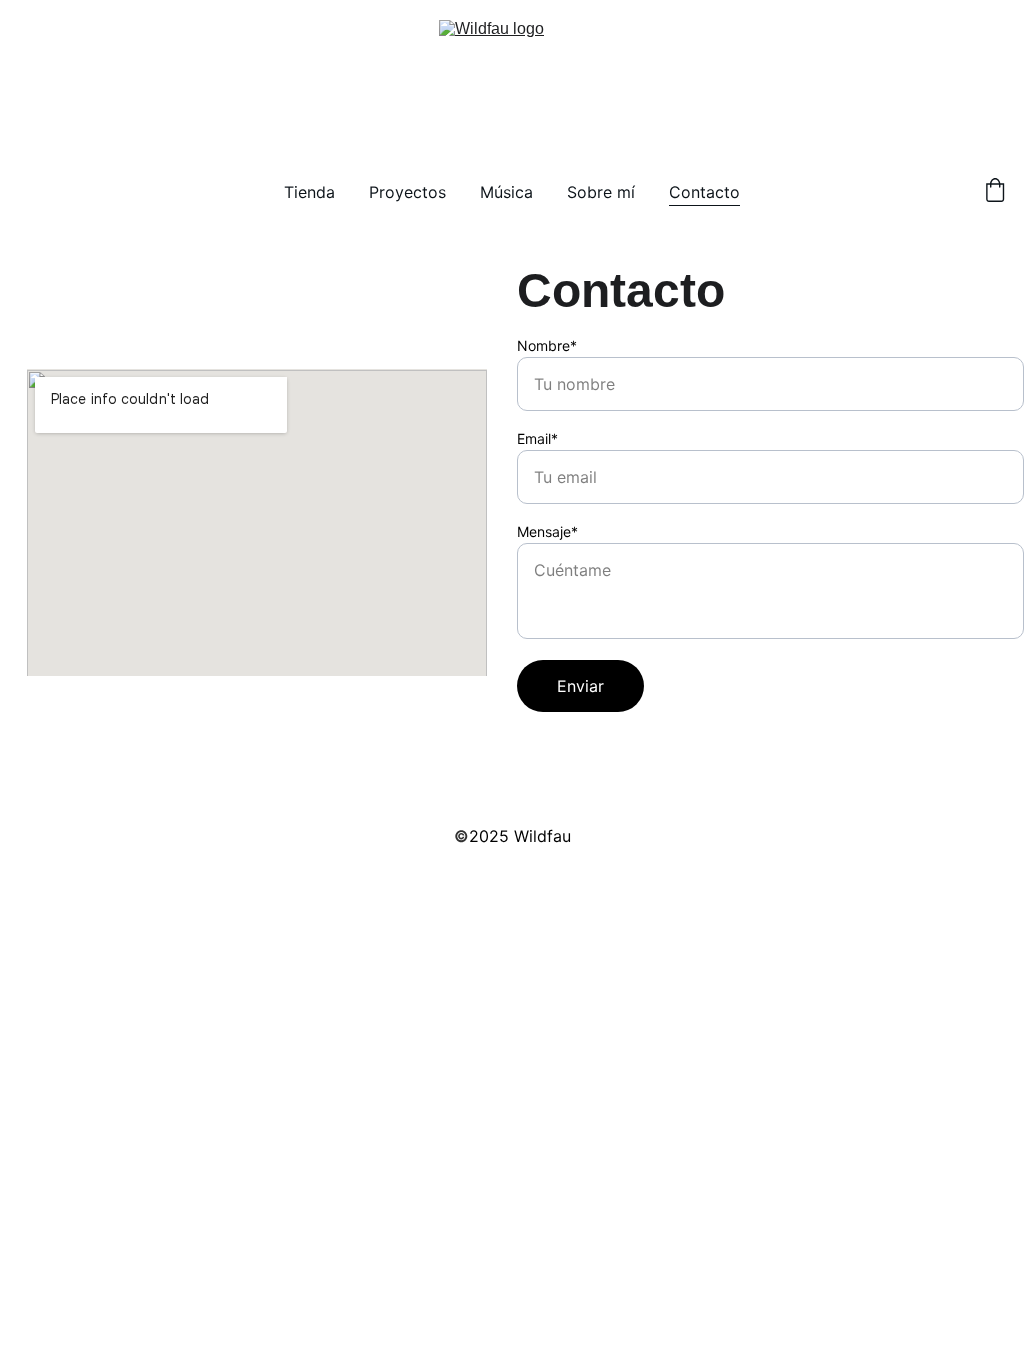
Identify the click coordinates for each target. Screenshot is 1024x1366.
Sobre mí (601, 192)
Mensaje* (547, 531)
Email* (537, 438)
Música (506, 192)
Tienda (309, 192)
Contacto (704, 192)
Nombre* (547, 345)
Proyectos (407, 192)
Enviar (580, 686)
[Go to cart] (995, 192)
